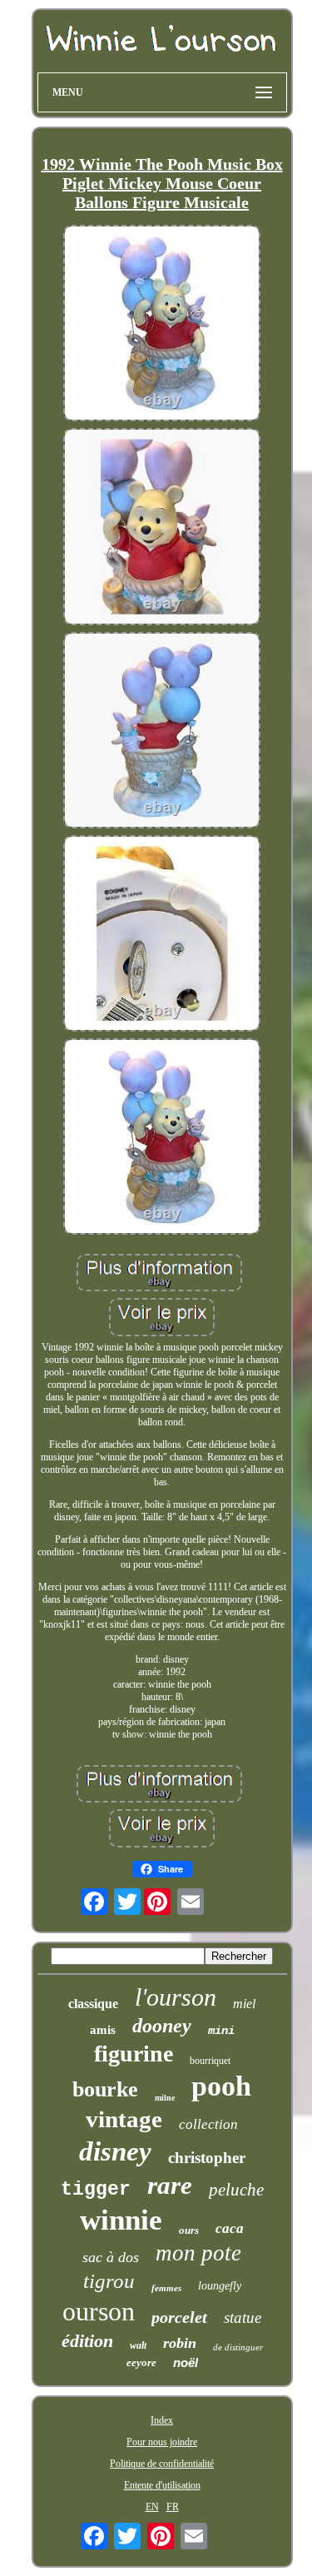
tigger (96, 2190)
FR (173, 2507)
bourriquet (210, 2061)
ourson (99, 2311)
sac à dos (111, 2257)
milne (165, 2098)
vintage (124, 2119)
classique (93, 2004)
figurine (134, 2054)
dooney (162, 2026)
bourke (105, 2089)
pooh (221, 2086)
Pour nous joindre (162, 2442)
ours (189, 2230)
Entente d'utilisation (162, 2485)
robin (180, 2343)
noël (186, 2362)
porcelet (179, 2317)
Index (162, 2420)
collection (208, 2124)
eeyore (141, 2362)
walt (138, 2345)
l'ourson (176, 1997)
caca (230, 2228)
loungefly (220, 2286)
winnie (121, 2220)
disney (115, 2151)
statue (243, 2317)
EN (152, 2507)
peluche (236, 2190)
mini (221, 2031)
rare (170, 2185)
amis (103, 2030)
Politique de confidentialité (162, 2464)
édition (87, 2341)
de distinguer (238, 2347)
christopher (207, 2158)
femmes (166, 2288)
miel (244, 2004)
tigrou (109, 2281)
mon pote (198, 2253)
